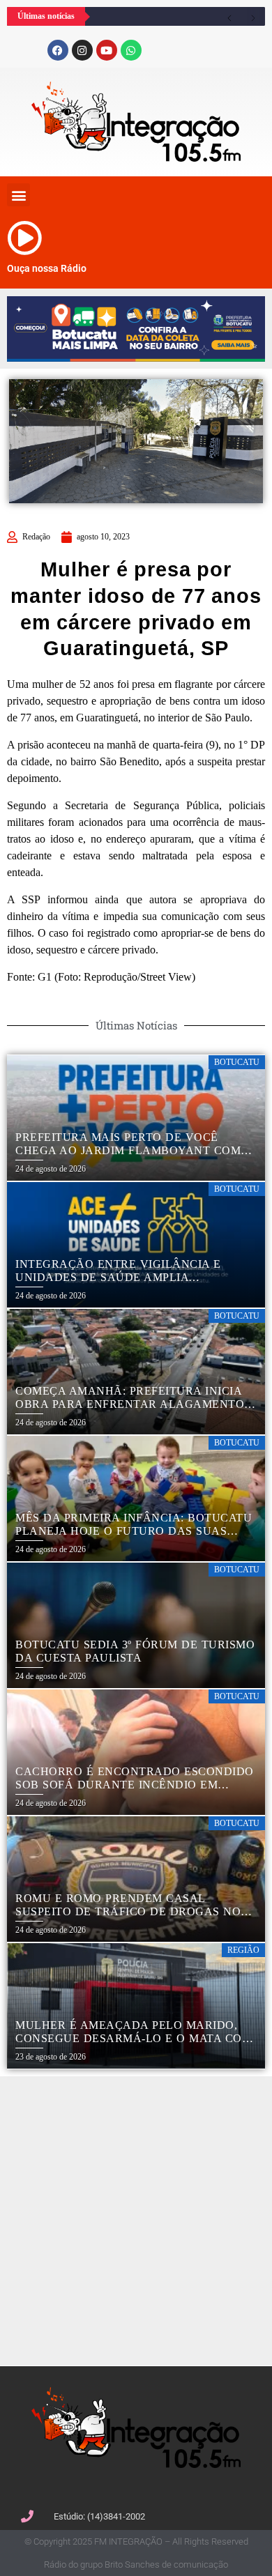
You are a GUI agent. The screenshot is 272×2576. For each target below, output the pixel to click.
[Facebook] (58, 50)
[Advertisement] (136, 2219)
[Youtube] (107, 50)
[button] (18, 195)
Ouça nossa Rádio (47, 268)
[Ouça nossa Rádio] (24, 238)
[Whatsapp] (131, 50)
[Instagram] (82, 50)
